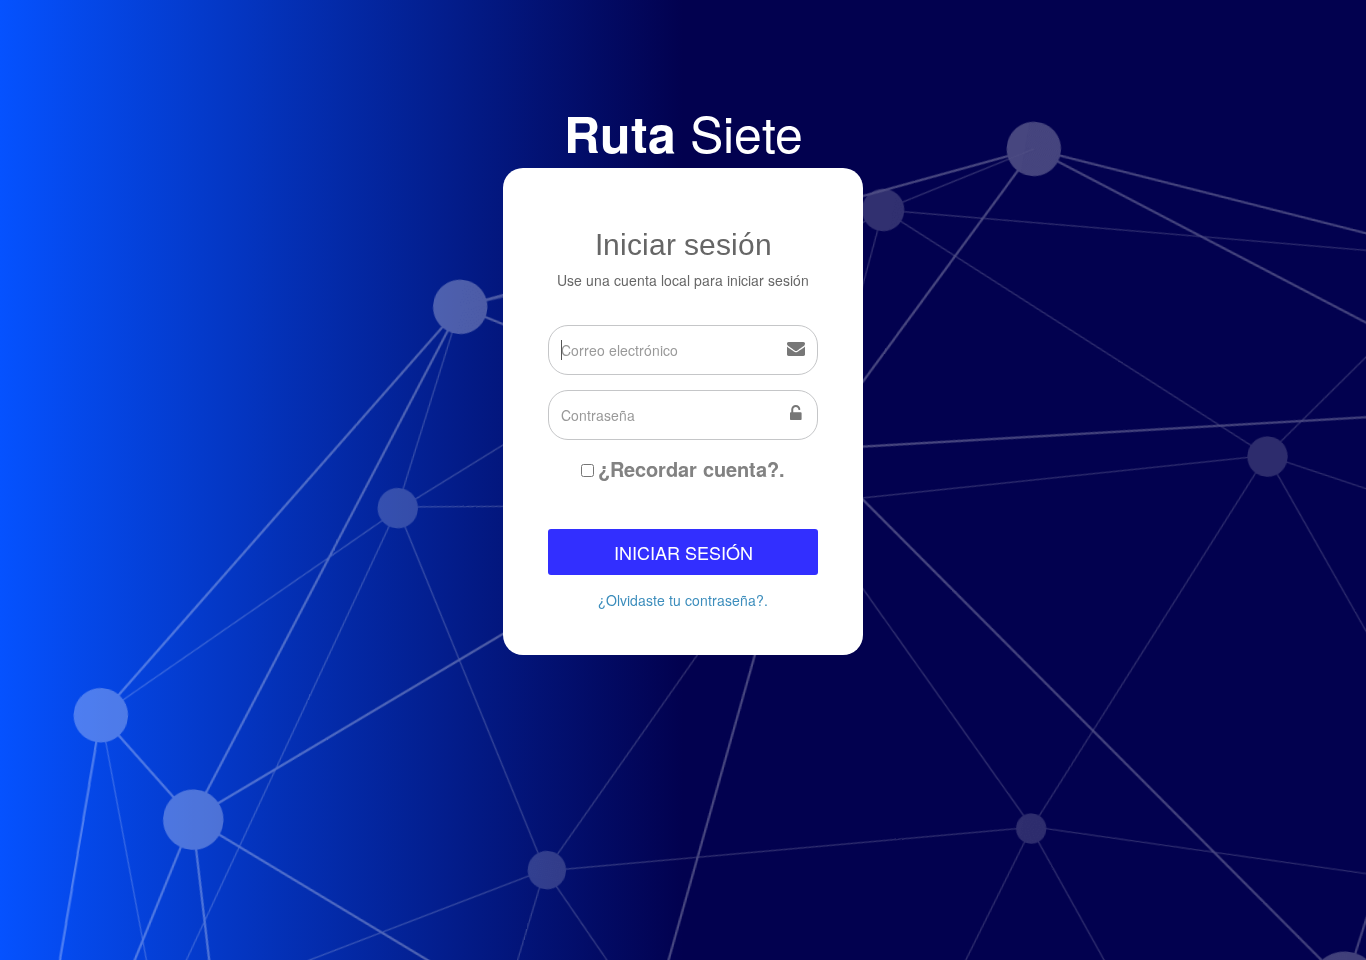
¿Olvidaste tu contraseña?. (683, 600)
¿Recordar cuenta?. (691, 469)
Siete (683, 131)
